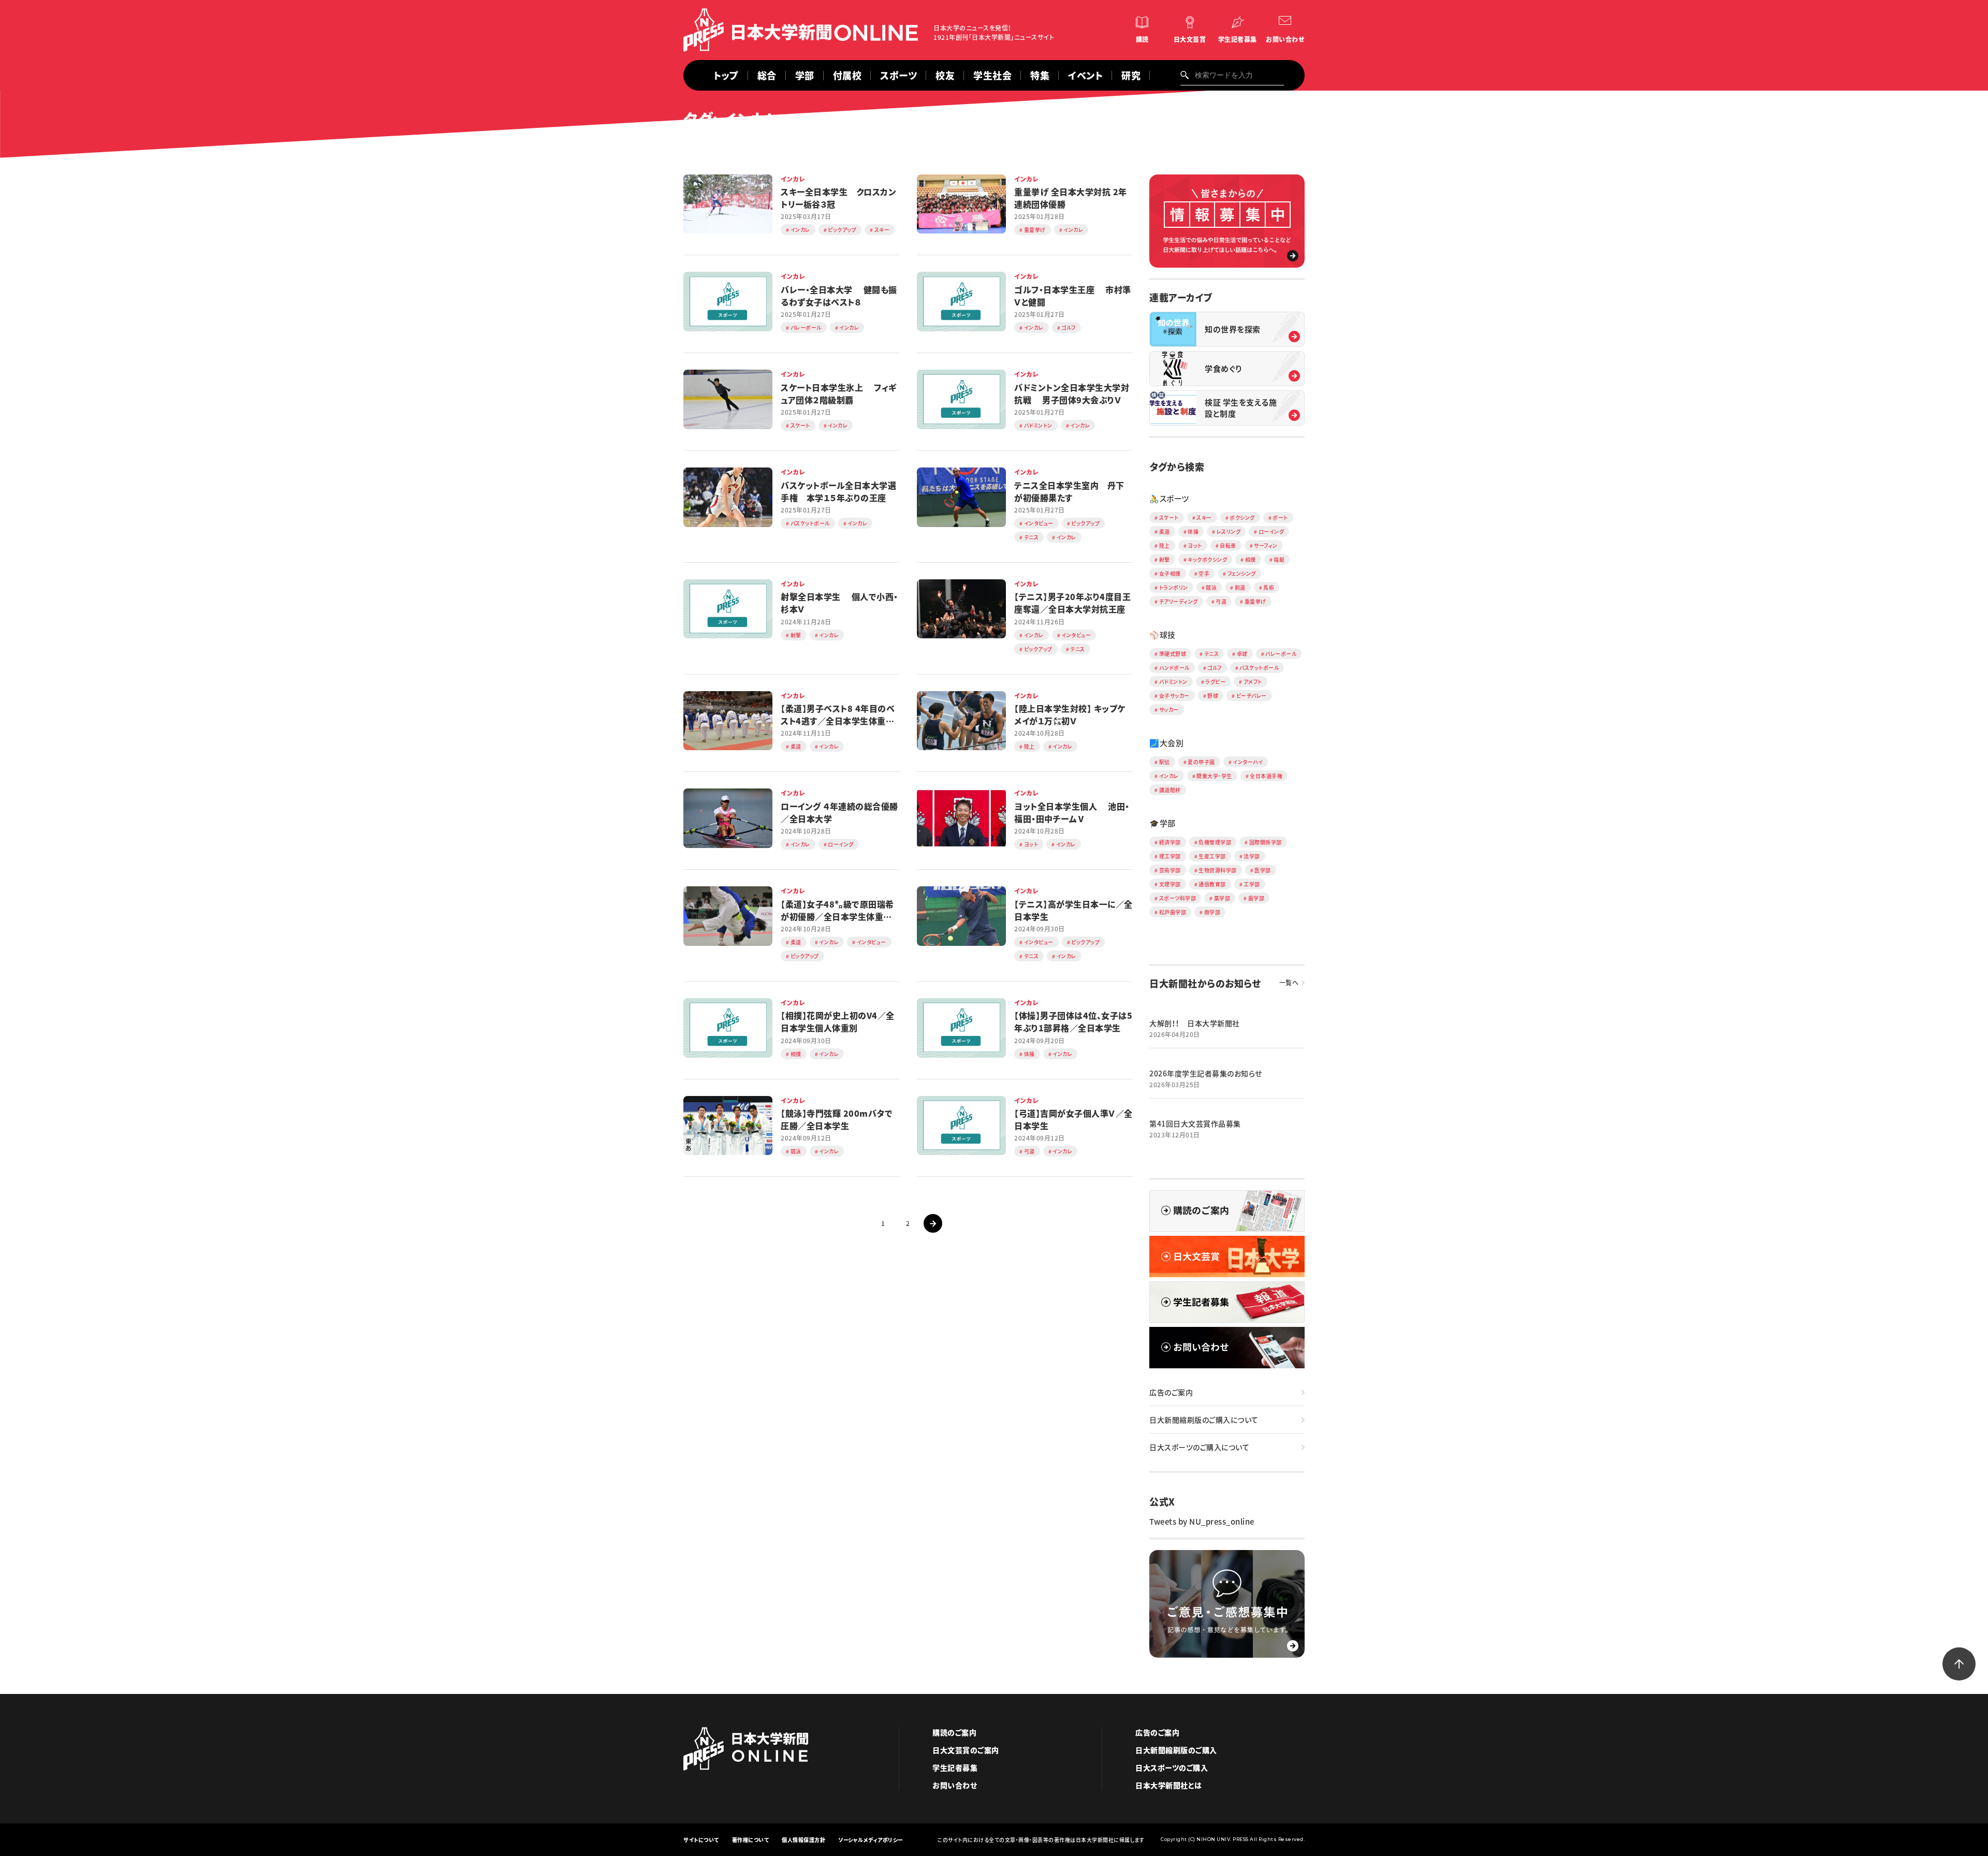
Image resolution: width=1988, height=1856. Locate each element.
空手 (1204, 573)
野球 (1213, 696)
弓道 (1221, 601)
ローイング (1271, 531)
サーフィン (1266, 545)
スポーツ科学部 (1178, 898)
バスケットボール (1259, 668)
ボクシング (1242, 517)
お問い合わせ (1285, 39)
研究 (1131, 75)
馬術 (1269, 587)
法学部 (1252, 856)
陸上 (1165, 545)
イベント (1085, 75)
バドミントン (1173, 682)
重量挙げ (1255, 601)
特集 (1040, 75)
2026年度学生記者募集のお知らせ (1206, 1073)
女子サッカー (1174, 696)
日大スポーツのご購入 (1172, 1767)
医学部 (1263, 870)
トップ (726, 75)
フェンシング (1242, 573)
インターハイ (1248, 762)
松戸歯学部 (1173, 912)
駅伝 (1165, 762)
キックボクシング (1207, 559)
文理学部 (1170, 884)
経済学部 (1170, 842)
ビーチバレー (1252, 696)
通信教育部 (1212, 884)
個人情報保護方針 (803, 1840)
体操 (1193, 531)
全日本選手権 (1266, 776)
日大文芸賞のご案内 (966, 1750)
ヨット (1195, 545)
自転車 (1228, 545)
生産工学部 (1212, 856)
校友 (945, 75)
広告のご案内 (1171, 1392)
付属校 (847, 75)
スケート (1169, 517)
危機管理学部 (1215, 842)
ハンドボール (1174, 668)
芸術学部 (1170, 870)
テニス (1212, 654)
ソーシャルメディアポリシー (871, 1840)
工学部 (1252, 884)
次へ (933, 1223)
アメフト (1253, 682)
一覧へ (1289, 983)
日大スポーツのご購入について (1199, 1447)
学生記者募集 (1238, 39)
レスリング (1229, 531)
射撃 (1165, 559)
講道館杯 (1170, 790)
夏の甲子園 (1201, 762)
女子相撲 (1170, 573)
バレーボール (1281, 654)
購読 (1142, 39)
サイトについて (701, 1840)
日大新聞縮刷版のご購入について (1204, 1420)
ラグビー (1215, 682)
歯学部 (1256, 898)
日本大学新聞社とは (1169, 1785)
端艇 (1279, 559)
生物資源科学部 (1218, 870)
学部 (805, 75)
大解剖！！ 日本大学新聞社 (1195, 1023)
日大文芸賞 (1190, 39)
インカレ (1169, 776)
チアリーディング (1179, 601)
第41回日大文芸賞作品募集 (1195, 1123)
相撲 (1251, 559)
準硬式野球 (1173, 654)
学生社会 (992, 75)
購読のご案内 (954, 1732)
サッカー (1169, 710)
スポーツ (898, 75)
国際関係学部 (1266, 842)
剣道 (1240, 587)
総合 (767, 75)
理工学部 (1170, 856)
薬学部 (1222, 898)
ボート (1280, 517)
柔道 (1165, 531)
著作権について (751, 1840)
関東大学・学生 (1214, 776)
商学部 (1212, 912)
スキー (1204, 517)
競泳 (1211, 587)
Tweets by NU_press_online (1202, 1522)
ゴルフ (1215, 668)
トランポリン (1174, 587)
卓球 (1242, 654)
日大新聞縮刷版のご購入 (1176, 1750)
